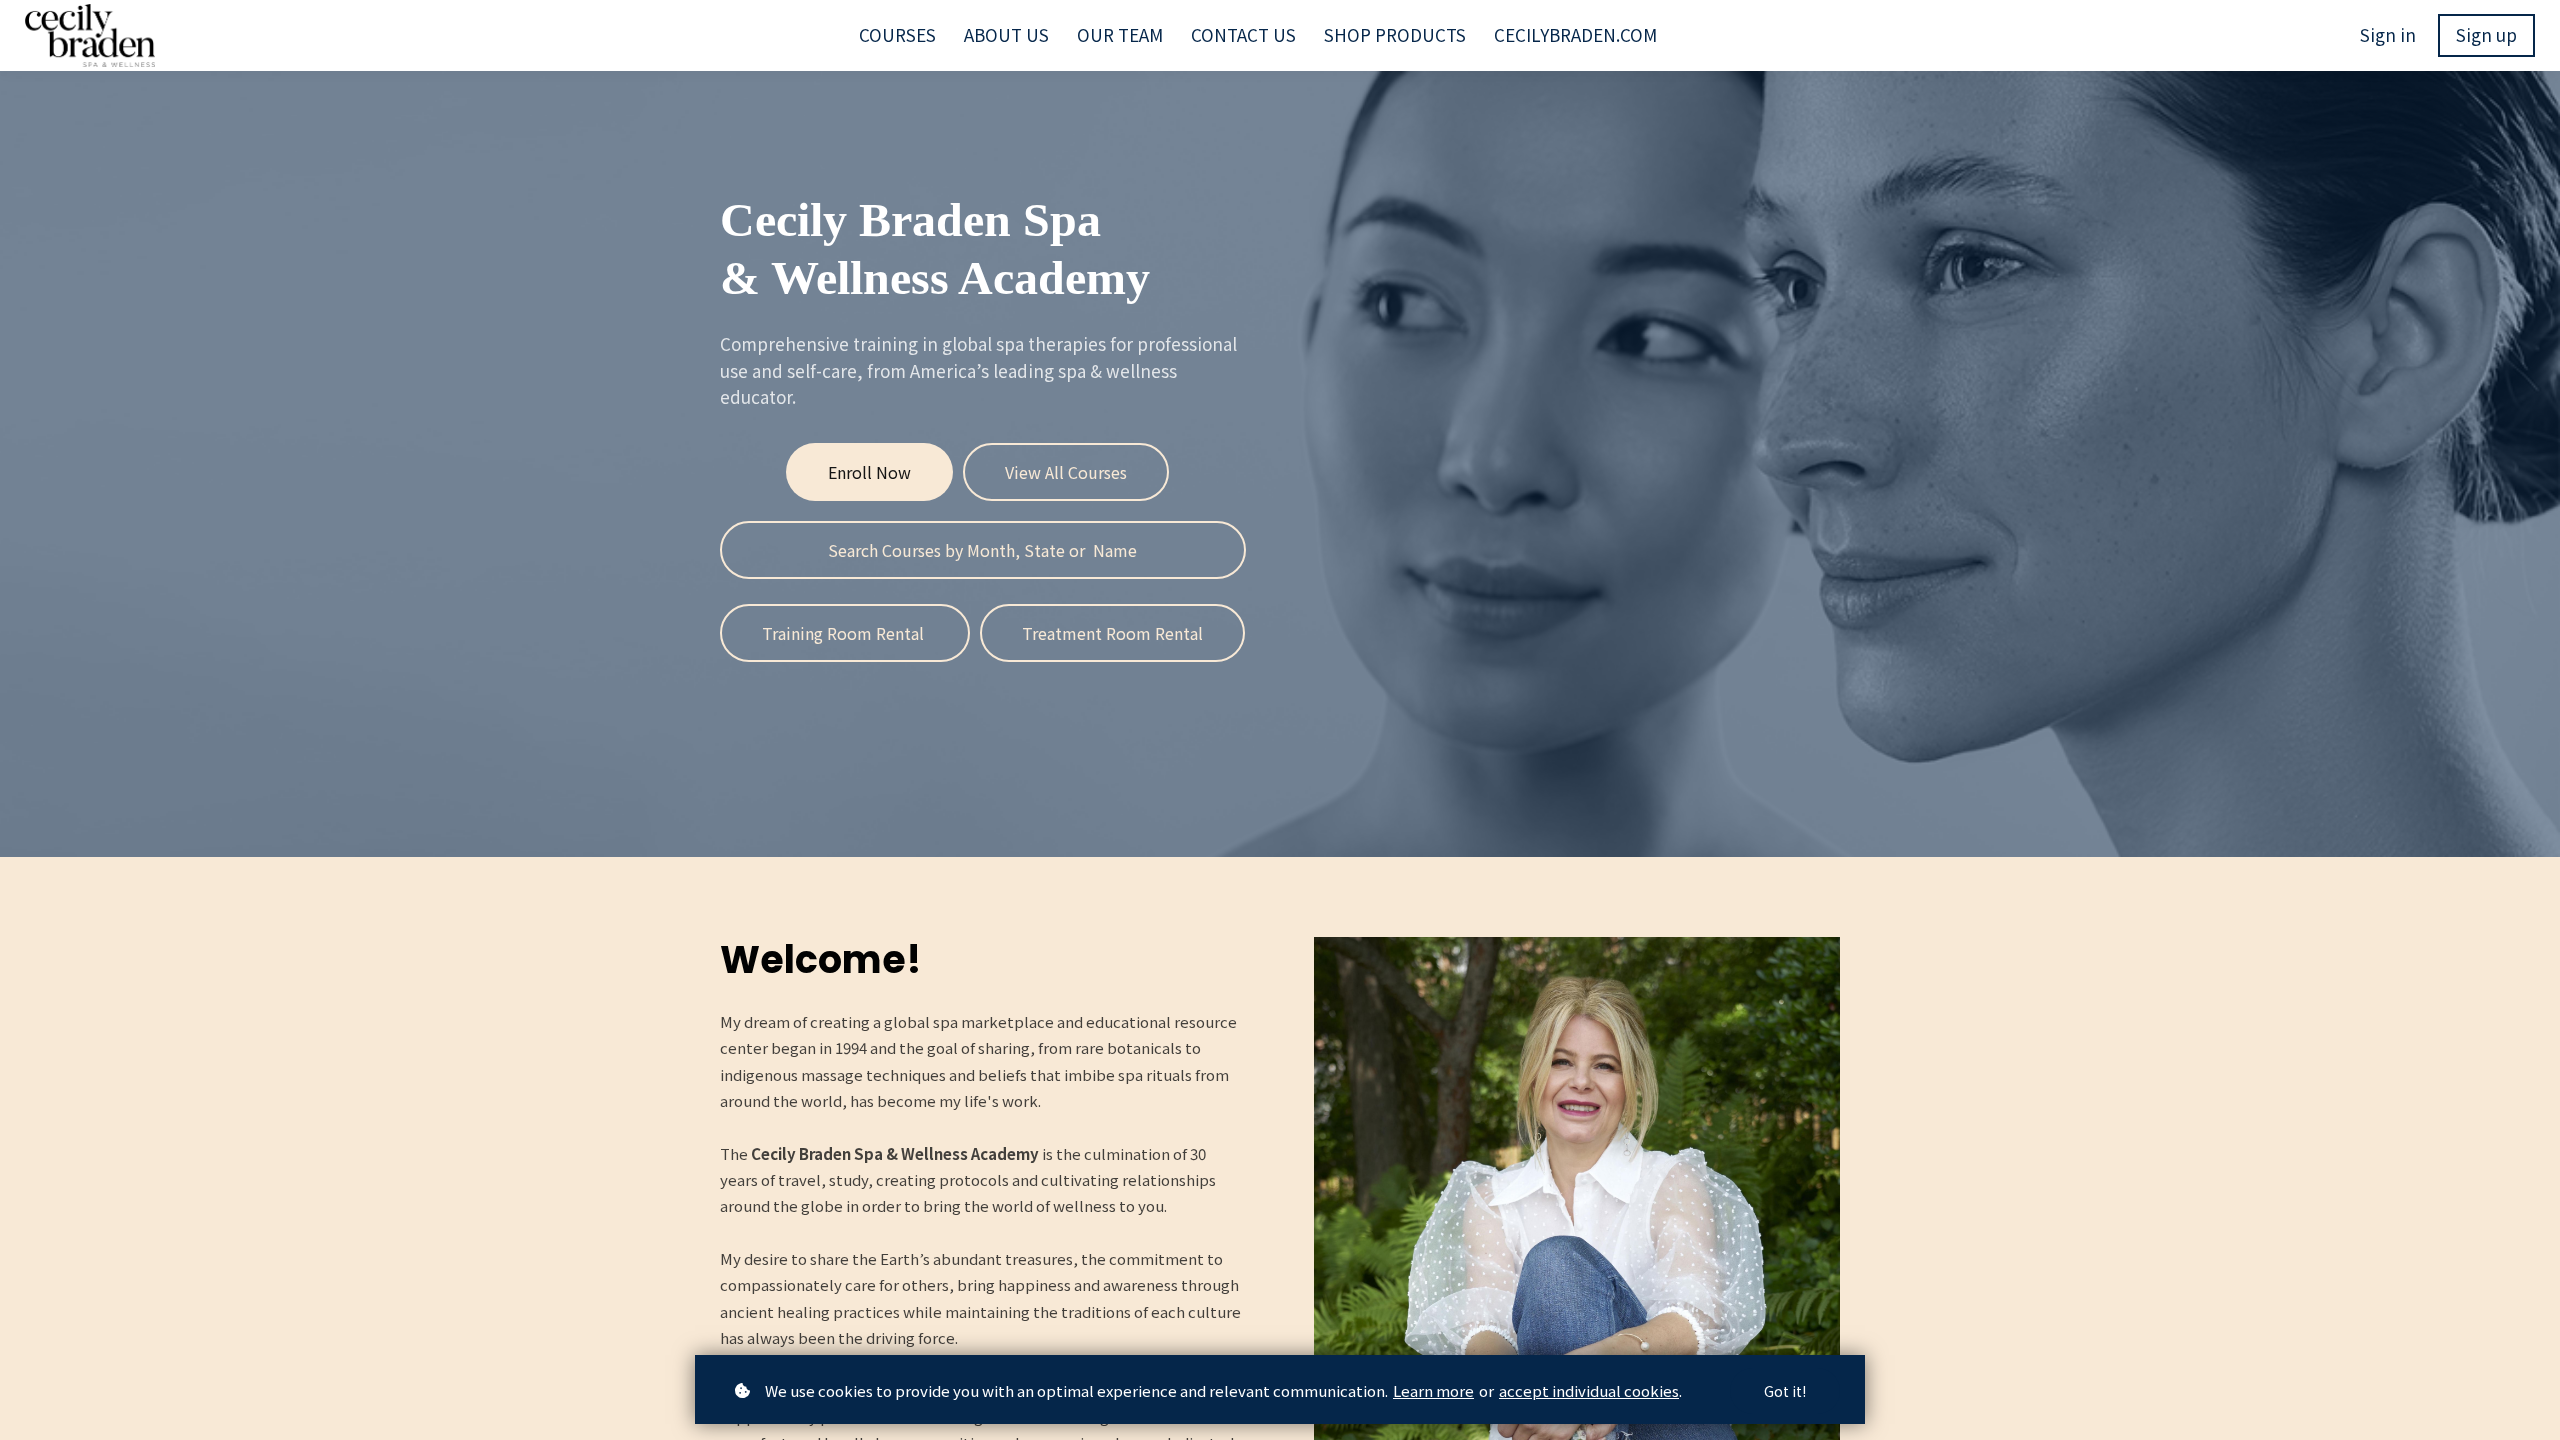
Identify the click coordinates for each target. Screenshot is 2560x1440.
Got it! (1785, 1391)
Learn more (1433, 1390)
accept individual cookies (1589, 1390)
